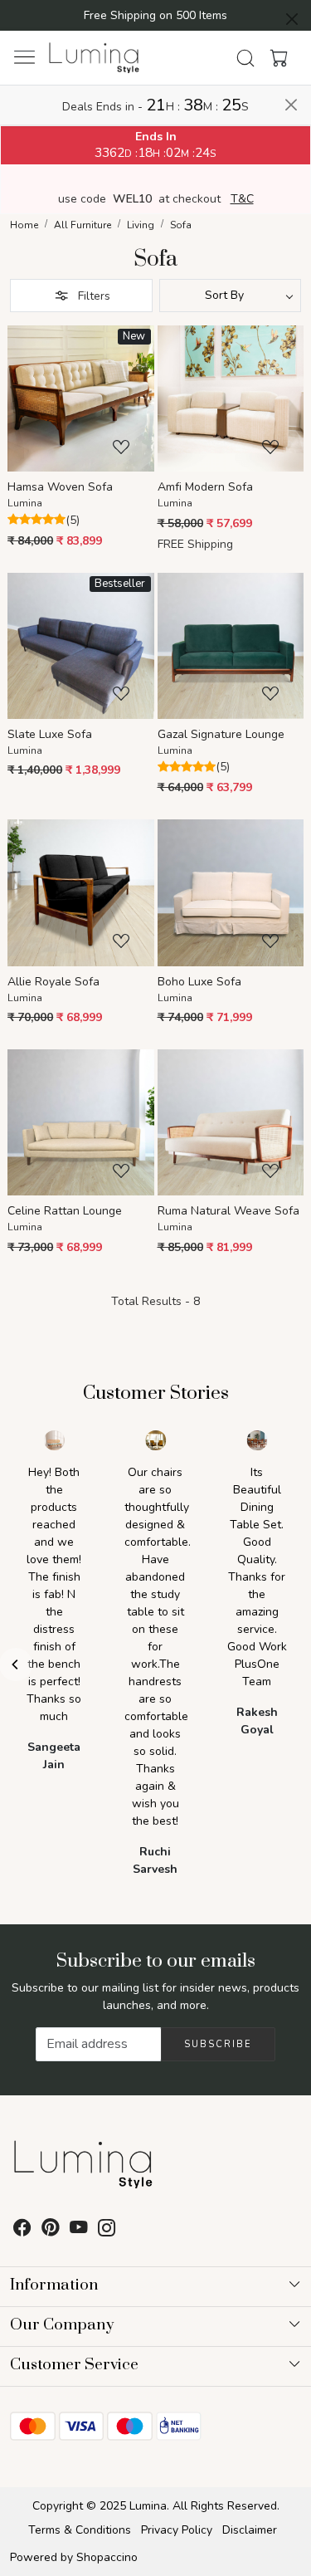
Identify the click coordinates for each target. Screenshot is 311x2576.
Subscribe (218, 2044)
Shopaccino (107, 2557)
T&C (242, 199)
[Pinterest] (51, 2230)
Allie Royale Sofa (53, 982)
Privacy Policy (177, 2530)
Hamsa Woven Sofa (60, 487)
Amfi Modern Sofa (205, 487)
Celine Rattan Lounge (65, 1211)
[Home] (95, 58)
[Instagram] (107, 2230)
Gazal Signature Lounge (221, 734)
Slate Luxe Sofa (50, 734)
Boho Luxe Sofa (199, 982)
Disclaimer (250, 2530)
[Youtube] (79, 2230)
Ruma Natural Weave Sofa (228, 1211)
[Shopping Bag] (275, 58)
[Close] (292, 19)
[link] (245, 58)
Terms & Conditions (80, 2530)
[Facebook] (22, 2230)
